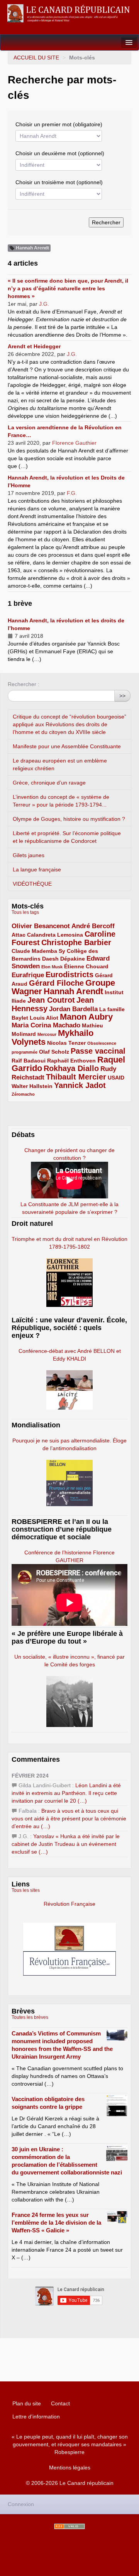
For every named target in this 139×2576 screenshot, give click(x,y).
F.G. (72, 493)
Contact (60, 2403)
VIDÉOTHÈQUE (32, 884)
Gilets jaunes (29, 855)
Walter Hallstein (32, 1086)
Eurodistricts (69, 974)
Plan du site (27, 2403)
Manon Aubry (86, 1017)
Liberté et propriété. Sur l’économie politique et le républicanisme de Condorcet (67, 837)
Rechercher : (24, 684)
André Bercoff (93, 926)
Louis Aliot (44, 1018)
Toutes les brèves (30, 2017)
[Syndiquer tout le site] (69, 2526)
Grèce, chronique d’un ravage (49, 783)
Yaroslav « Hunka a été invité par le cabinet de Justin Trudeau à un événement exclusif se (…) (66, 1844)
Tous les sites (26, 1890)
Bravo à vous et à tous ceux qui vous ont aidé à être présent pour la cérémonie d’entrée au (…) (69, 1818)
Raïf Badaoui (29, 1061)
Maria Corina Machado (46, 1025)
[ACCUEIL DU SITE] (69, 13)
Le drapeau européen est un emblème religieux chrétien (60, 764)
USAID (116, 1078)
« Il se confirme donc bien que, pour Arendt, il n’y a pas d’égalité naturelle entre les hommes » (68, 288)
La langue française (37, 869)
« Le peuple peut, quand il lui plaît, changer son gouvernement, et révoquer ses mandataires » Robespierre (70, 2444)
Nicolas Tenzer (66, 1043)
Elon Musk (52, 967)
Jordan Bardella (73, 1009)
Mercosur (47, 1034)
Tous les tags (25, 912)
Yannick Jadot (80, 1085)
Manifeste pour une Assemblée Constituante (67, 746)
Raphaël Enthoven (71, 1061)
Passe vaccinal (98, 1051)
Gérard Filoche (56, 983)
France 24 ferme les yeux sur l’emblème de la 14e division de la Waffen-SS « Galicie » (56, 2223)
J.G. (44, 304)
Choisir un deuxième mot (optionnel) (60, 153)
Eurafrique (28, 975)
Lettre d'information (36, 2417)
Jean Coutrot (51, 1000)
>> (122, 696)
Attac (19, 935)
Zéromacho (23, 1094)
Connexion (21, 2504)
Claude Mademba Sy (38, 951)
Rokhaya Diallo (71, 1068)
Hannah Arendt (73, 991)
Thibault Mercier (76, 1077)
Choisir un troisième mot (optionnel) (59, 182)
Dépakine (73, 959)
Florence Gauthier (74, 443)
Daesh (50, 959)
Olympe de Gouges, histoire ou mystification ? (69, 819)
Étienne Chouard (86, 966)
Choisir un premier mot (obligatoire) (59, 124)
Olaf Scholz (54, 1052)
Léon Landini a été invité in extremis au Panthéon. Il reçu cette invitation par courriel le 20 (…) (66, 1793)
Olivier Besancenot (41, 926)
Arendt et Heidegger (34, 346)
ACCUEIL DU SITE (36, 58)
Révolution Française (69, 1904)
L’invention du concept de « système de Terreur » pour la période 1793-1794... (61, 801)
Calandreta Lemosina (55, 935)
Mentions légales (70, 2468)
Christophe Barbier (76, 942)
